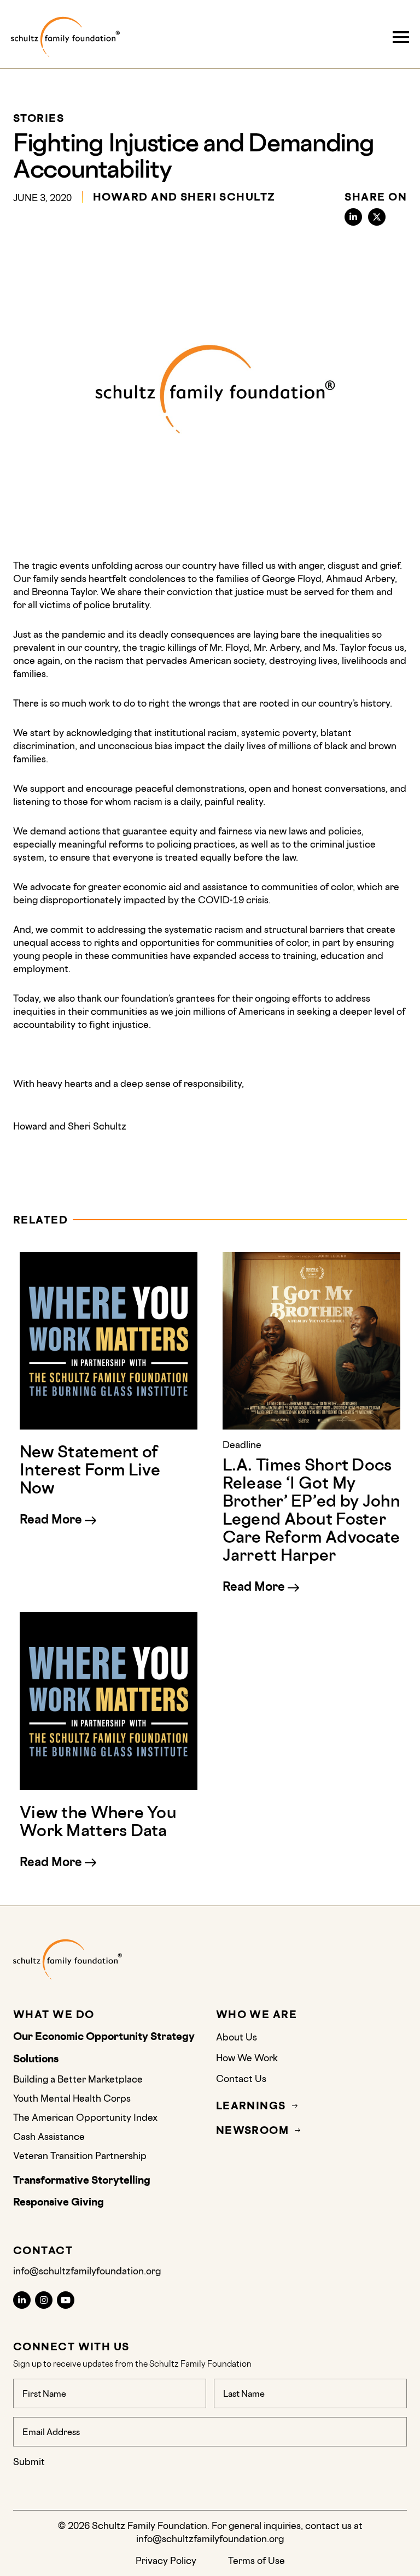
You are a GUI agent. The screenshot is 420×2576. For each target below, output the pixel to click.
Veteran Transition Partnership (80, 2156)
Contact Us (241, 2078)
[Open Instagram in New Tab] (44, 2300)
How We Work (247, 2058)
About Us (238, 2037)
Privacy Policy (166, 2560)
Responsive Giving (59, 2202)
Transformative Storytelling (83, 2180)
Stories (39, 119)
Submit (29, 2462)
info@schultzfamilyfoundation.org (87, 2271)
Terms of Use (256, 2560)
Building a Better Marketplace (78, 2079)
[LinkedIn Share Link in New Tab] (353, 217)
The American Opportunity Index (85, 2117)
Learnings (251, 2106)
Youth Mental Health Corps (72, 2098)
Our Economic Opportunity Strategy (104, 2037)
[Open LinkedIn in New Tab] (22, 2300)
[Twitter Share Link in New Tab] (377, 217)
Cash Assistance (49, 2136)
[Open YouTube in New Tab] (66, 2300)
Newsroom (253, 2130)
